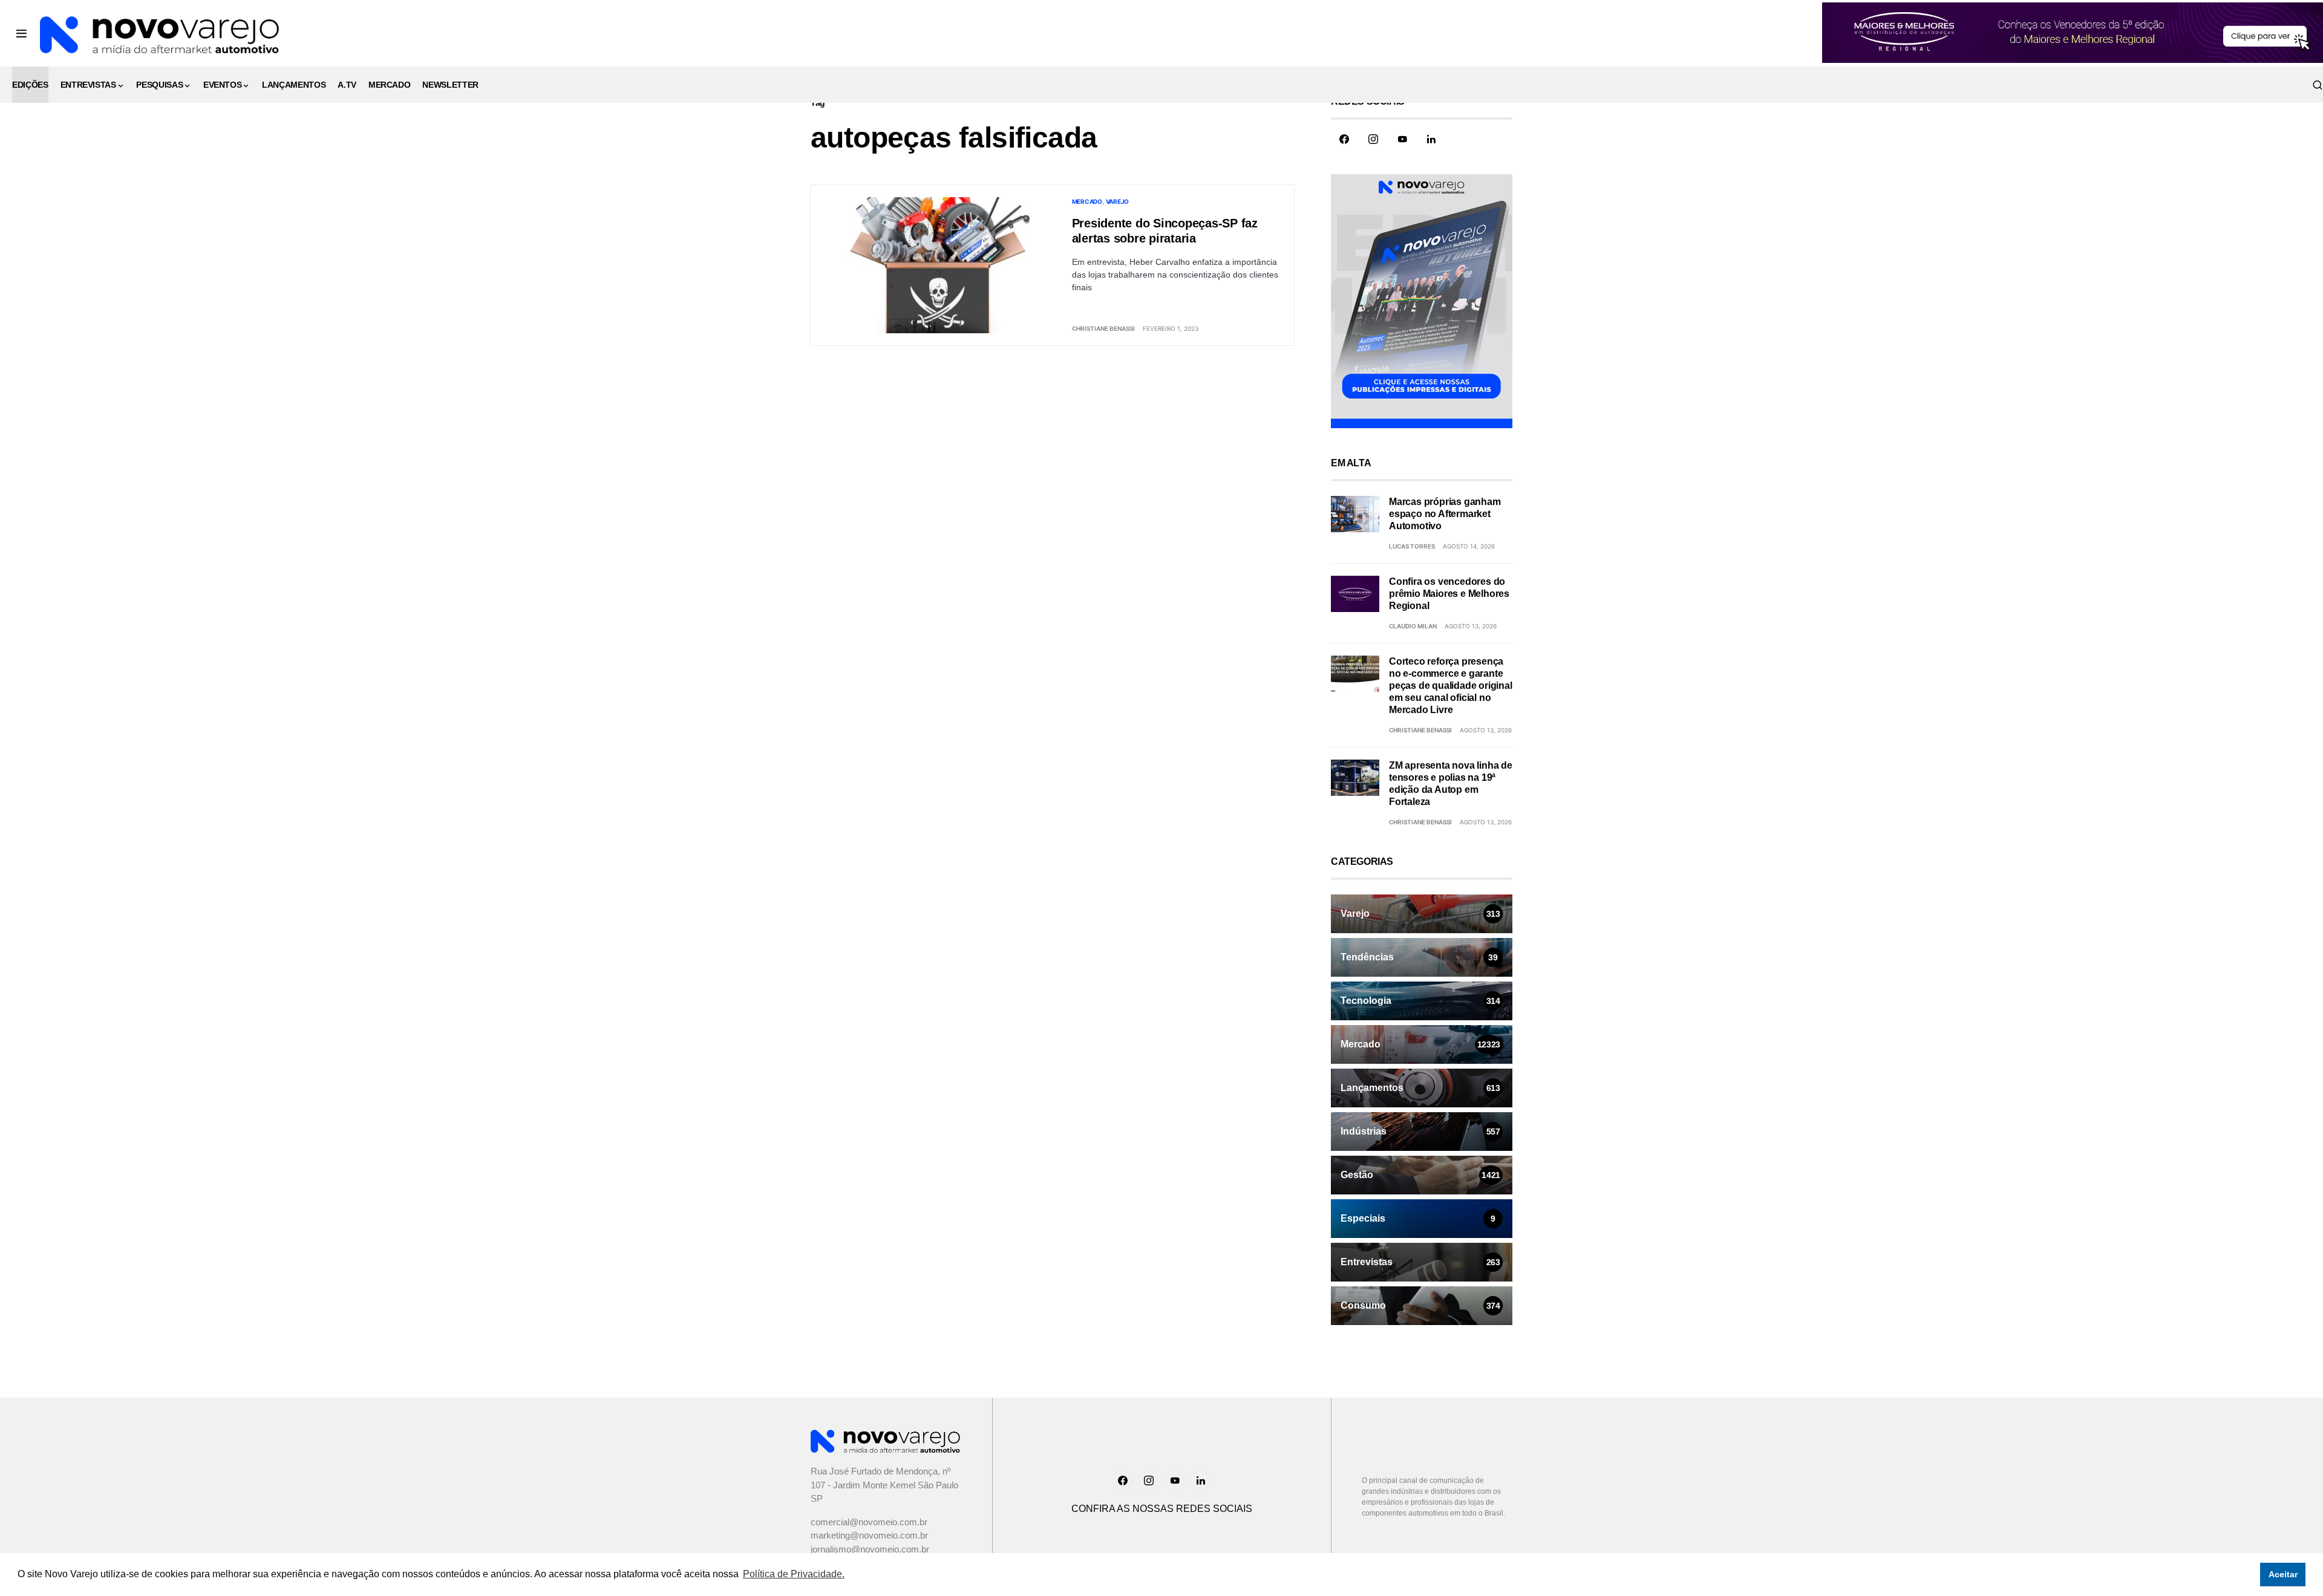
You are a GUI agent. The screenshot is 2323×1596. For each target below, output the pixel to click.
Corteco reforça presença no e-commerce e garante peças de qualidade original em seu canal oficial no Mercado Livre (1451, 686)
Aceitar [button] (2283, 1574)
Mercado (1087, 201)
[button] (21, 33)
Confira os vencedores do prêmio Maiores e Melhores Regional (1449, 594)
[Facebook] (1344, 139)
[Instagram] (1373, 139)
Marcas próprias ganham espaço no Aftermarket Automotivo (1445, 514)
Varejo (1118, 201)
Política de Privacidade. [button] (794, 1574)
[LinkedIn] (1431, 139)
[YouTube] (1402, 139)
